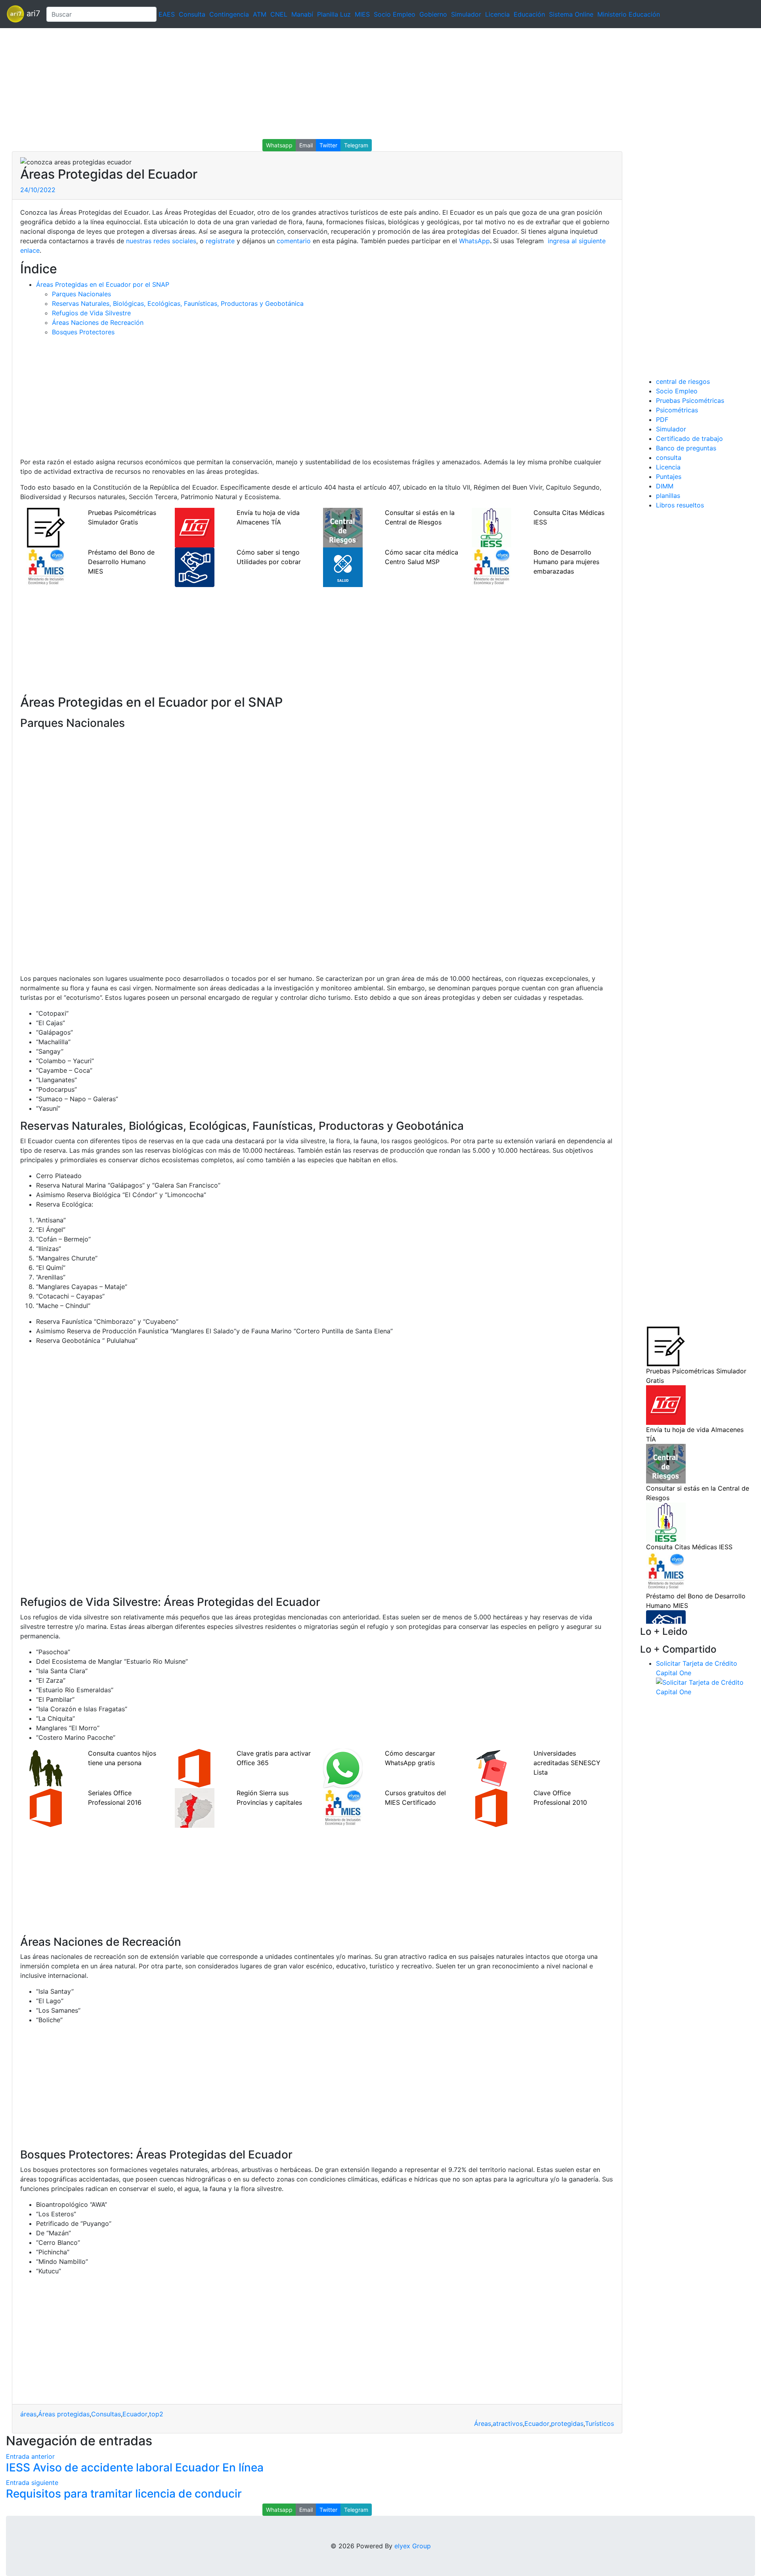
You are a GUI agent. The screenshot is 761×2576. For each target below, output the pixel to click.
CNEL (279, 14)
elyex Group (413, 2546)
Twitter (328, 145)
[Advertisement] (238, 84)
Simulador (466, 14)
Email (306, 145)
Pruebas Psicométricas (690, 400)
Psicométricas (677, 410)
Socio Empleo (395, 14)
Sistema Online (571, 14)
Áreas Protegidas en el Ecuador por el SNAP (103, 284)
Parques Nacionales (81, 294)
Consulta (192, 14)
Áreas (483, 2423)
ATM (260, 14)
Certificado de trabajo (689, 439)
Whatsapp (279, 145)
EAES (167, 14)
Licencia (497, 14)
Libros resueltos (680, 505)
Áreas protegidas (64, 2414)
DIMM (665, 486)
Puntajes (669, 477)
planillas (668, 496)
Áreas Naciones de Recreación (98, 322)
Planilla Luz (334, 14)
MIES (362, 14)
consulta (669, 458)
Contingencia (229, 14)
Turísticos (599, 2423)
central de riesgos (683, 381)
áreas (28, 2414)
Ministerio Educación (629, 14)
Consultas (106, 2414)
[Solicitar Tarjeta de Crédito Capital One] (706, 1686)
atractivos (508, 2423)
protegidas (567, 2423)
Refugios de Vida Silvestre (91, 313)
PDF (662, 419)
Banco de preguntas (686, 448)
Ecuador (135, 2414)
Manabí (302, 14)
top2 (156, 2414)
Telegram (356, 145)
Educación (529, 14)
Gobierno (433, 14)
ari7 (32, 13)
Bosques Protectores (83, 332)
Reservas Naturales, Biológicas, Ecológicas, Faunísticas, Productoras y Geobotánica (178, 303)
